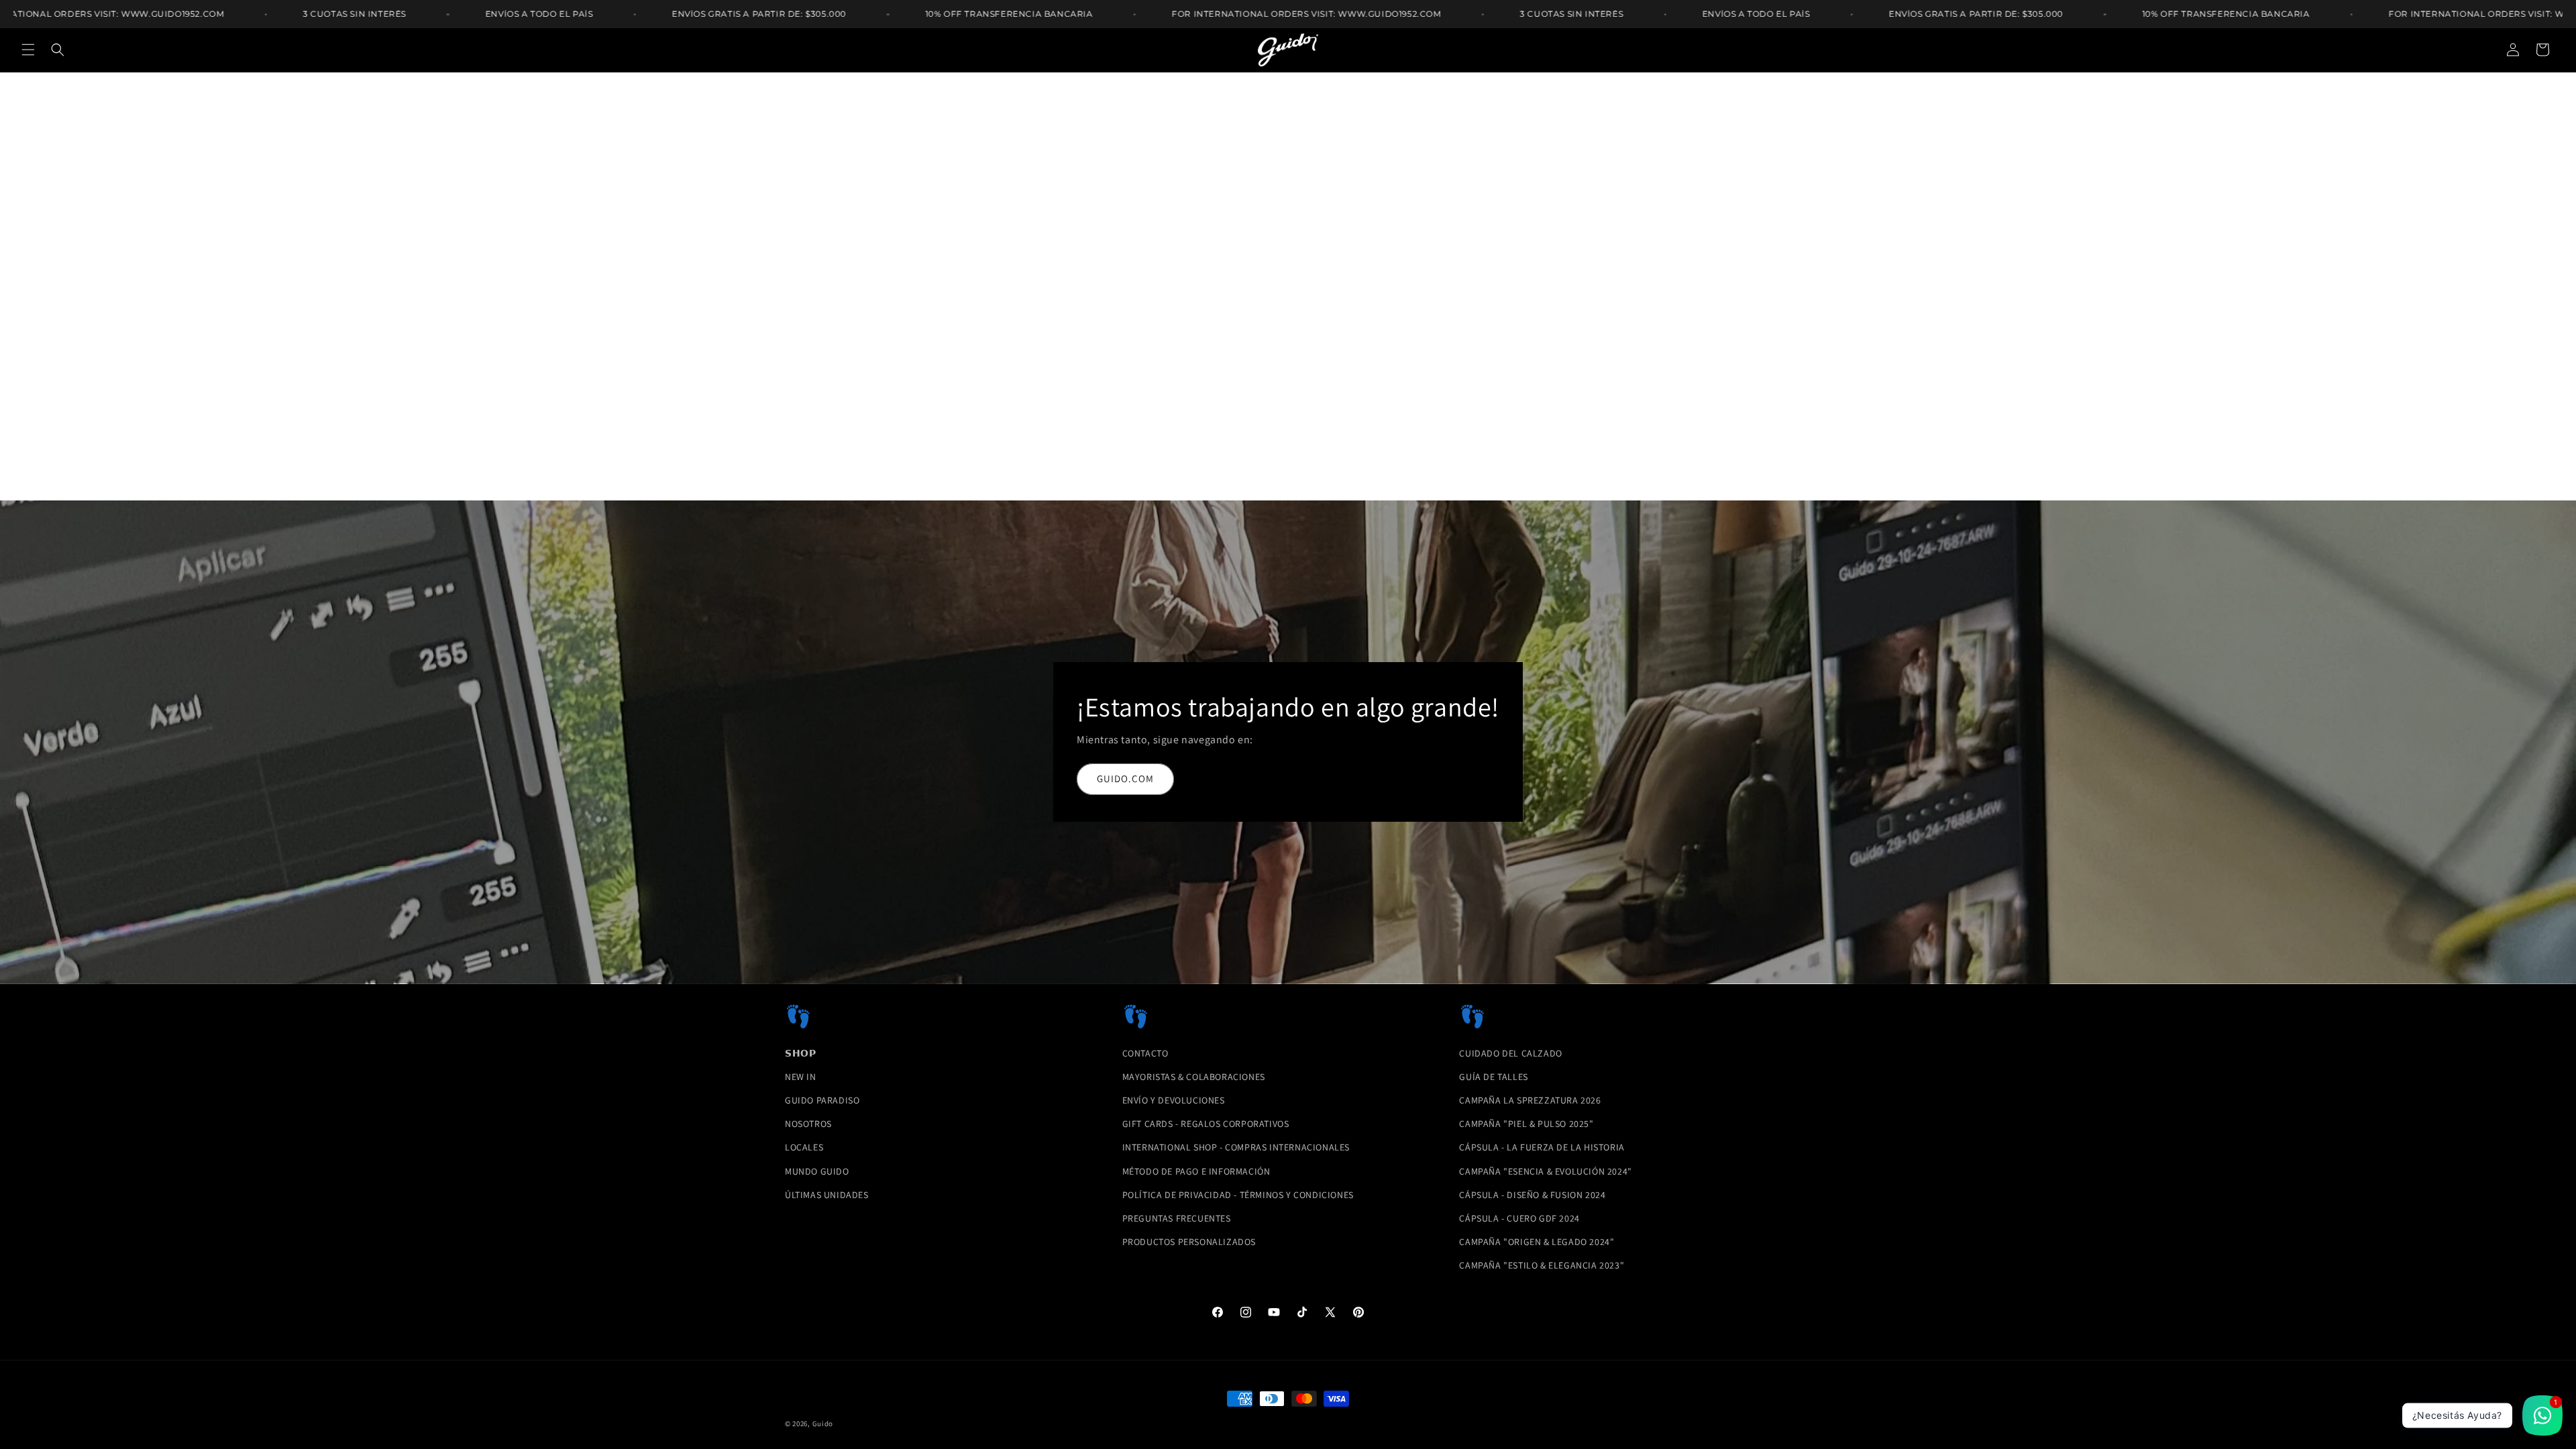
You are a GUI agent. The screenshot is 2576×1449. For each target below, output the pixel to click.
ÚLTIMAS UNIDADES (827, 1195)
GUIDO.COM (1125, 779)
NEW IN (801, 1077)
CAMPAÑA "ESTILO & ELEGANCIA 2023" (1542, 1265)
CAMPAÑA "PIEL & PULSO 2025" (1526, 1124)
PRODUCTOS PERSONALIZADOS (1189, 1242)
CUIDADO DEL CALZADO (1510, 1053)
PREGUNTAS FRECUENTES (1177, 1218)
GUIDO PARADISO (822, 1100)
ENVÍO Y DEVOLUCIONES (1174, 1100)
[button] (28, 50)
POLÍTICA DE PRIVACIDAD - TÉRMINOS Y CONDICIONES (1238, 1195)
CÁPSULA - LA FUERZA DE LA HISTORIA (1542, 1147)
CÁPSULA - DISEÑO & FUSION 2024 (1532, 1195)
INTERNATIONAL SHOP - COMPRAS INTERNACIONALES (1236, 1147)
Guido (823, 1424)
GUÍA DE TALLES (1493, 1077)
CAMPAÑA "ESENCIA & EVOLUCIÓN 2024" (1545, 1171)
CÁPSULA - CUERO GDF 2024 (1519, 1218)
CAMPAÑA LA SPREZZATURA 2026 (1530, 1100)
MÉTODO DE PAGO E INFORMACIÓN (1196, 1171)
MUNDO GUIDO (817, 1171)
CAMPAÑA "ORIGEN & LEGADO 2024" (1537, 1242)
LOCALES (804, 1147)
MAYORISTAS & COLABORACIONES (1194, 1077)
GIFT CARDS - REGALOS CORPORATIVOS (1206, 1124)
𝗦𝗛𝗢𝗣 (800, 1053)
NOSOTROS (808, 1124)
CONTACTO (1145, 1053)
